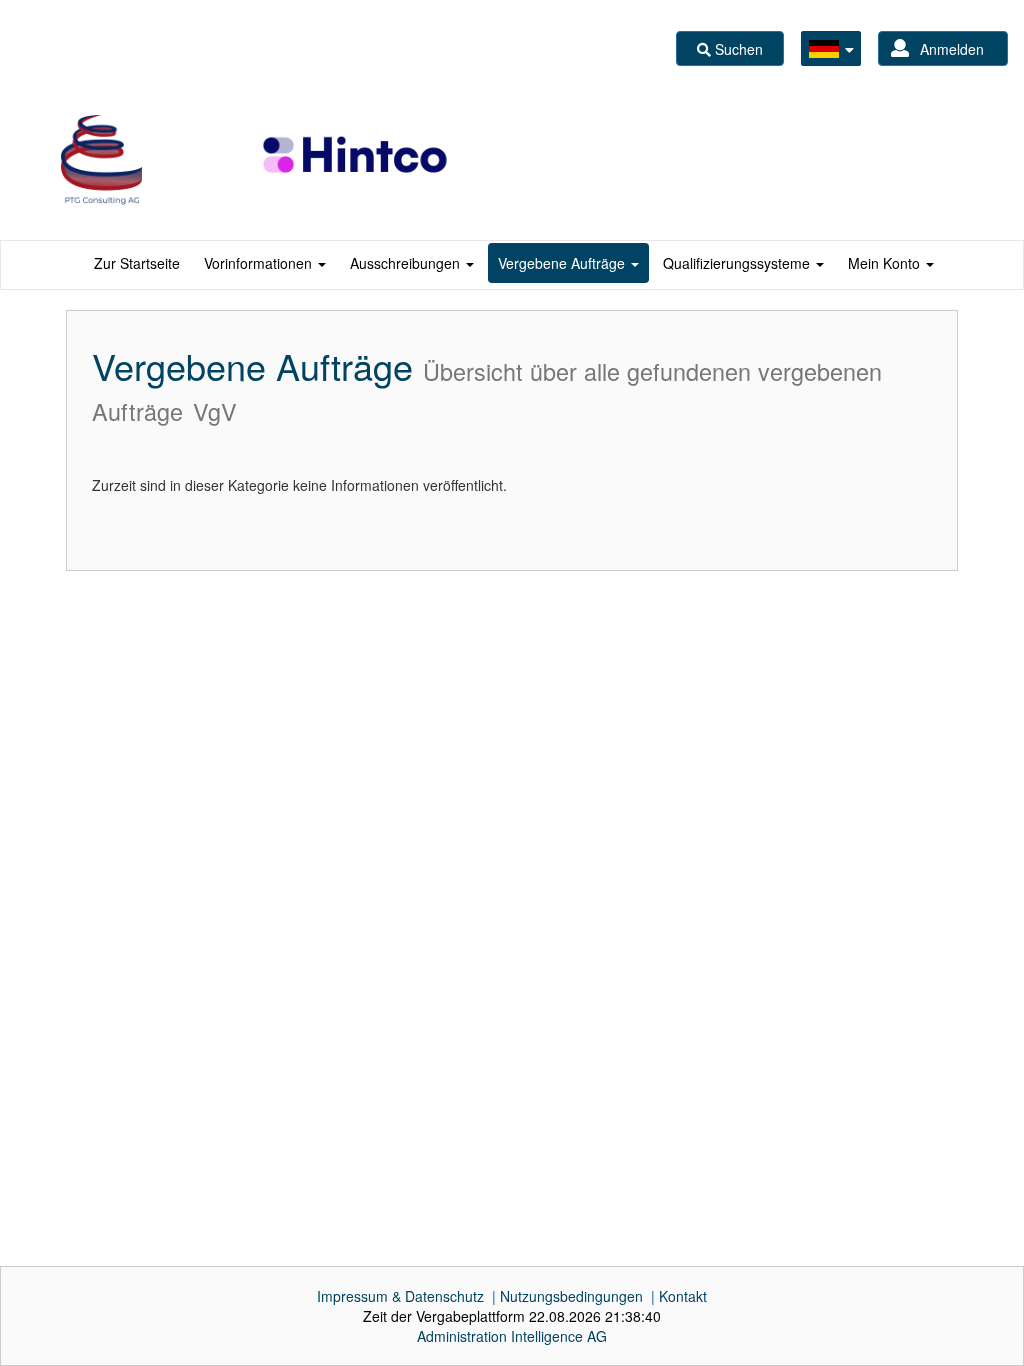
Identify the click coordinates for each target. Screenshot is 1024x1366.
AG (512, 1336)
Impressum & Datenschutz (400, 1296)
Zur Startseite (137, 263)
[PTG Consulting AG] (101, 160)
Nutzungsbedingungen (571, 1296)
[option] (101, 160)
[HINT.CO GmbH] (356, 160)
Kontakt (683, 1296)
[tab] (137, 263)
